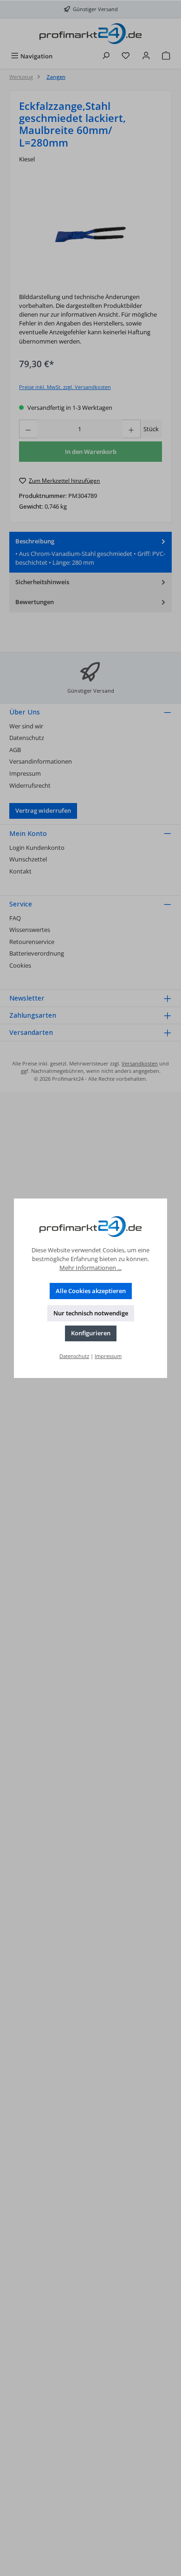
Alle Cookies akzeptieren (91, 1291)
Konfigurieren (91, 1333)
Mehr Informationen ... (90, 1268)
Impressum (108, 1356)
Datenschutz (74, 1356)
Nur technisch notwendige (91, 1313)
